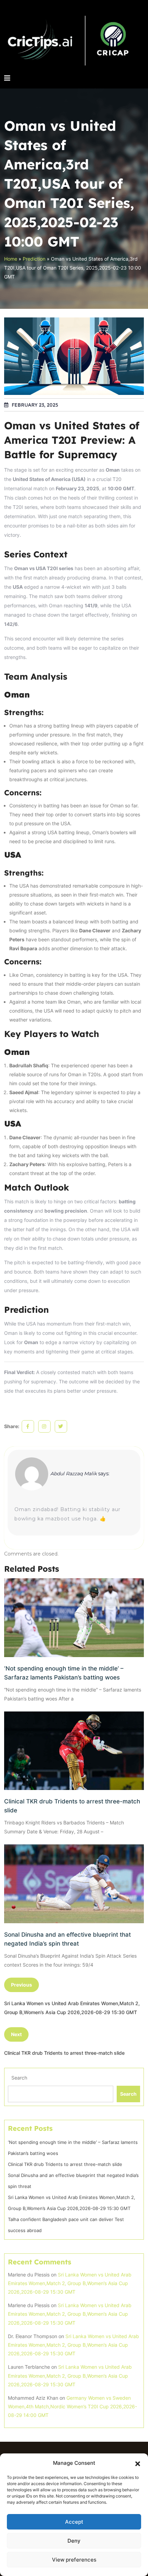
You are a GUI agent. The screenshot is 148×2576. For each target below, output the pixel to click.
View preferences (74, 2560)
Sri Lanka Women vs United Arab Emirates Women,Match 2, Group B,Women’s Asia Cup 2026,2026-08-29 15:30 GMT (70, 2283)
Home (11, 259)
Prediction (34, 259)
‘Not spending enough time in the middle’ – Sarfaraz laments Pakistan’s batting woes (64, 1673)
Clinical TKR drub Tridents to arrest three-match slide (72, 1806)
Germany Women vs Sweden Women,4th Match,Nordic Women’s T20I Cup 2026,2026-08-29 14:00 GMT (72, 2406)
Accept (74, 2522)
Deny (74, 2541)
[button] (138, 2463)
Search (19, 2078)
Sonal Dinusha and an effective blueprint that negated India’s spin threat (67, 1939)
